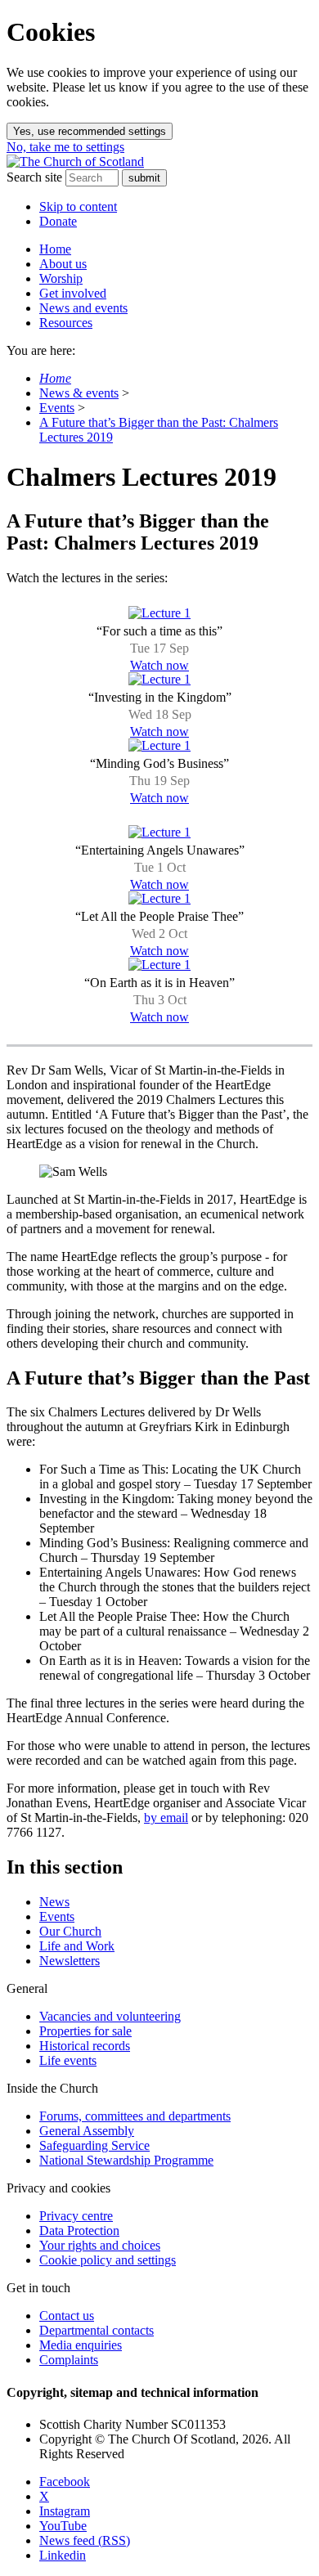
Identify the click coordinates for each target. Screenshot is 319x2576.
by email (166, 1818)
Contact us (67, 2316)
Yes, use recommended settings (90, 131)
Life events (68, 2060)
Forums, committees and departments (135, 2116)
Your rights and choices (100, 2245)
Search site (34, 177)
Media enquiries (81, 2345)
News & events (79, 393)
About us (63, 264)
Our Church (70, 1931)
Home (55, 249)
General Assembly (87, 2131)
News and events (83, 308)
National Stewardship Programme (126, 2160)
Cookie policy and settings (108, 2260)
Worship (61, 278)
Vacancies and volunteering (110, 2016)
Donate (58, 221)
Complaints (69, 2360)
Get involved (73, 293)
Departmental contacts (97, 2330)
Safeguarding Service (94, 2145)
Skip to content (78, 206)
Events (57, 408)
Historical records (85, 2046)
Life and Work (77, 1946)
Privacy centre (76, 2216)
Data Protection (79, 2230)
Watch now (159, 665)
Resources (66, 323)
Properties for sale (85, 2031)
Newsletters (70, 1961)
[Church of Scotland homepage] (75, 162)
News (54, 1902)
